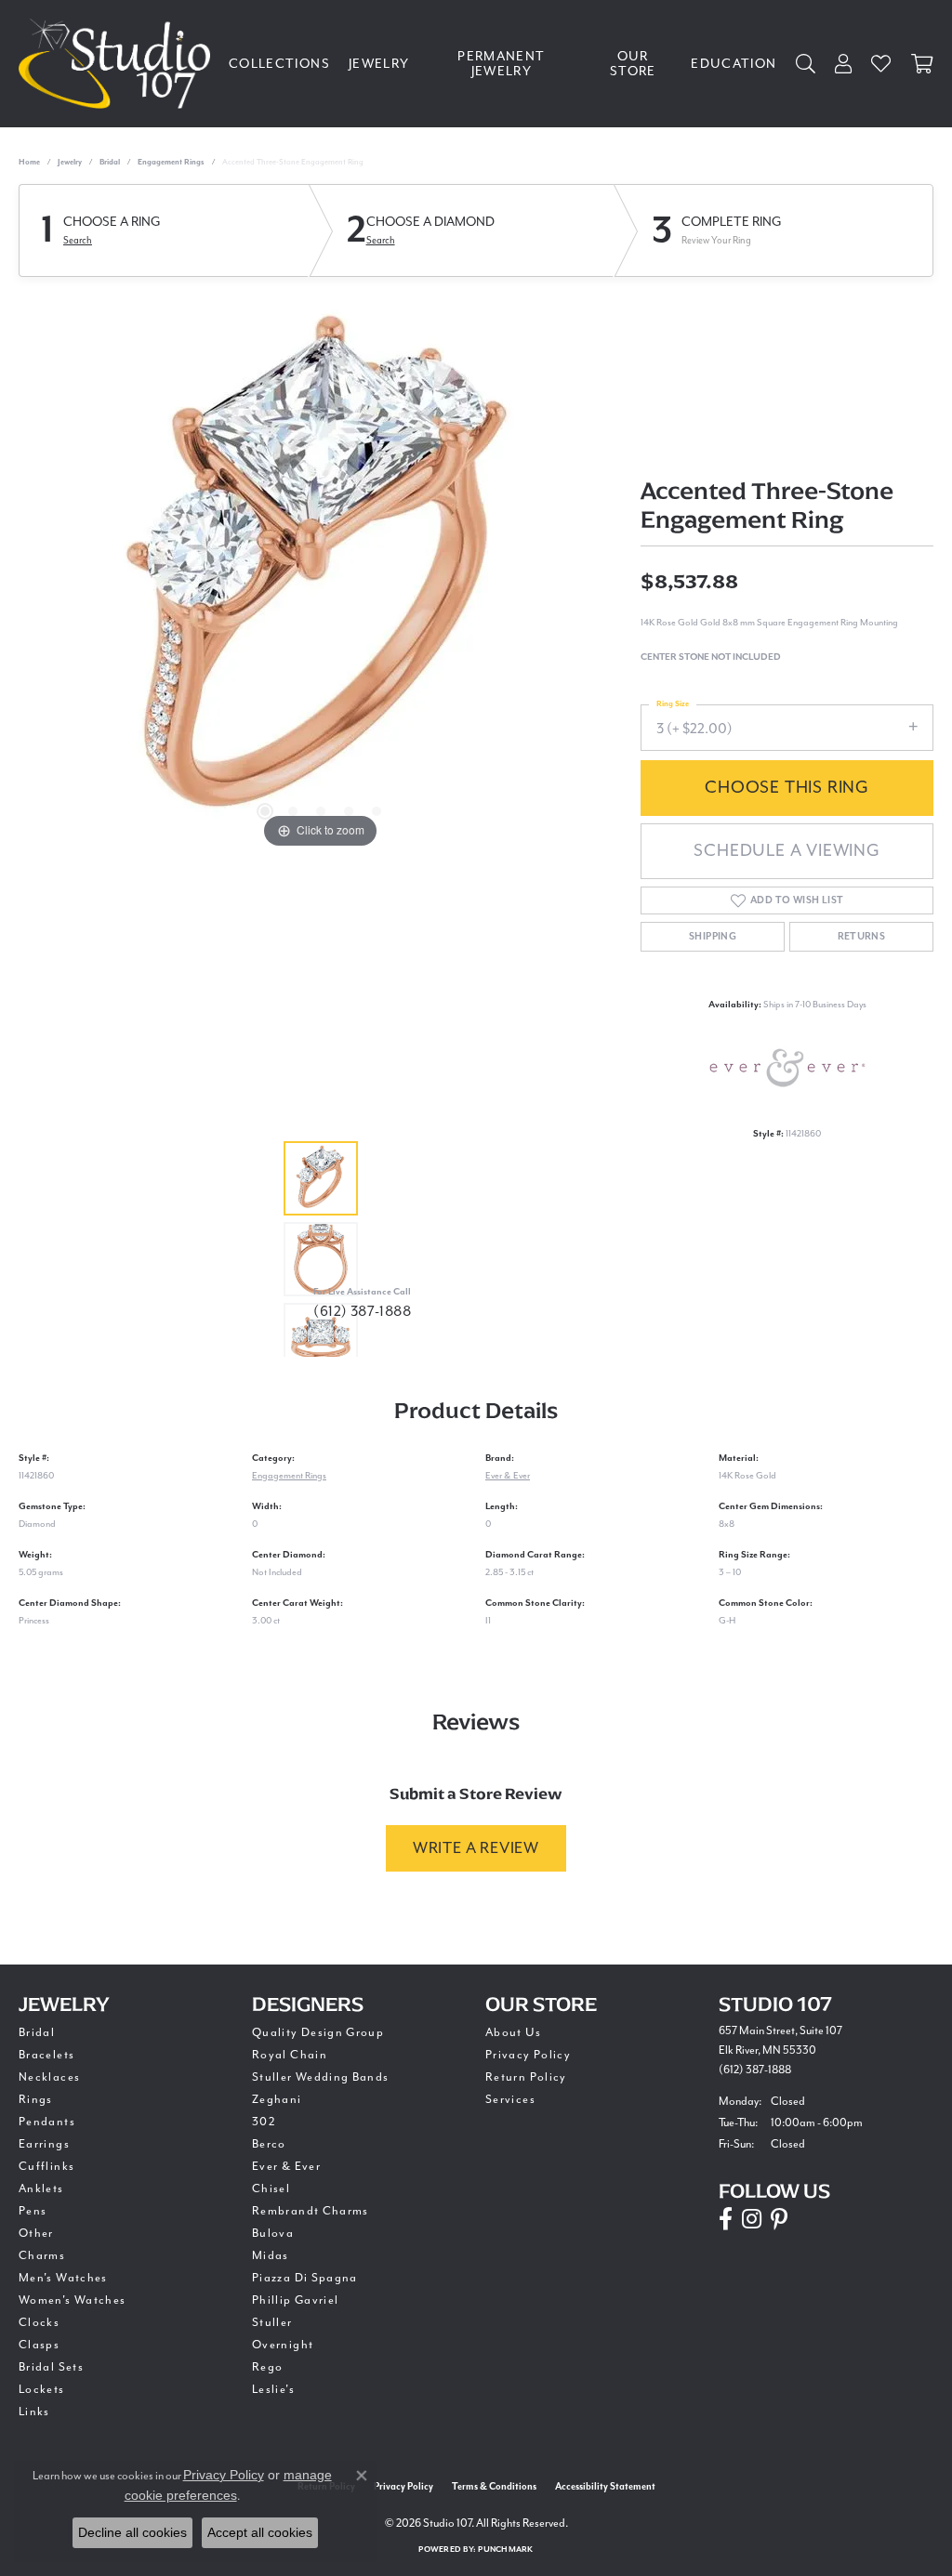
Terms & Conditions (494, 2487)
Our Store (633, 64)
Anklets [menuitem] (41, 2188)
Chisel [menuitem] (271, 2188)
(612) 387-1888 (362, 1311)
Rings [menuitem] (36, 2099)
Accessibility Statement (605, 2487)
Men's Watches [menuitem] (63, 2278)
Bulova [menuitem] (273, 2233)
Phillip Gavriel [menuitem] (295, 2300)
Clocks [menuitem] (39, 2322)
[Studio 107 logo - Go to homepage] (119, 64)
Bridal (110, 162)
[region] (321, 574)
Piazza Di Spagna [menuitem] (305, 2278)
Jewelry (379, 64)
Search (78, 240)
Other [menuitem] (36, 2233)
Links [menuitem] (34, 2412)
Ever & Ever (508, 1475)
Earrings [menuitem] (44, 2144)
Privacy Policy (528, 2055)
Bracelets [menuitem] (46, 2055)
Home (29, 162)
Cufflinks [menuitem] (46, 2166)
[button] (265, 811)
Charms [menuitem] (42, 2255)
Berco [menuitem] (269, 2144)
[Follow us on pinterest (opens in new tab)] (779, 2219)
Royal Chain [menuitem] (290, 2055)
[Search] (806, 64)
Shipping (713, 937)
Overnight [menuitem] (283, 2345)
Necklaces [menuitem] (49, 2077)
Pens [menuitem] (33, 2211)
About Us (513, 2032)
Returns (862, 937)
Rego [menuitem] (267, 2367)
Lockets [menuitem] (42, 2389)
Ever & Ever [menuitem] (286, 2166)
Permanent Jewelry (501, 64)
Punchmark (505, 2550)
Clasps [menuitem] (39, 2345)
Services (510, 2099)
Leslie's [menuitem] (273, 2389)
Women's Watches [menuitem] (72, 2300)
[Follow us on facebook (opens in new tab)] (726, 2219)
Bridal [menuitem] (37, 2032)
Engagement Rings (171, 162)
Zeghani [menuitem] (277, 2099)
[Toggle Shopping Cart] (922, 64)
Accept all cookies (260, 2532)
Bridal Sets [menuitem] (51, 2367)
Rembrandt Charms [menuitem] (311, 2211)
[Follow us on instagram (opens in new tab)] (752, 2219)
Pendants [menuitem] (47, 2122)
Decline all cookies (132, 2532)
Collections (279, 64)
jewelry (70, 162)
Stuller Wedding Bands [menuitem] (321, 2077)
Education (734, 64)
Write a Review (476, 1848)
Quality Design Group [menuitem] (318, 2032)
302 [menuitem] (264, 2122)
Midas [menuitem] (271, 2255)
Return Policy (526, 2077)
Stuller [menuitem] (272, 2322)
